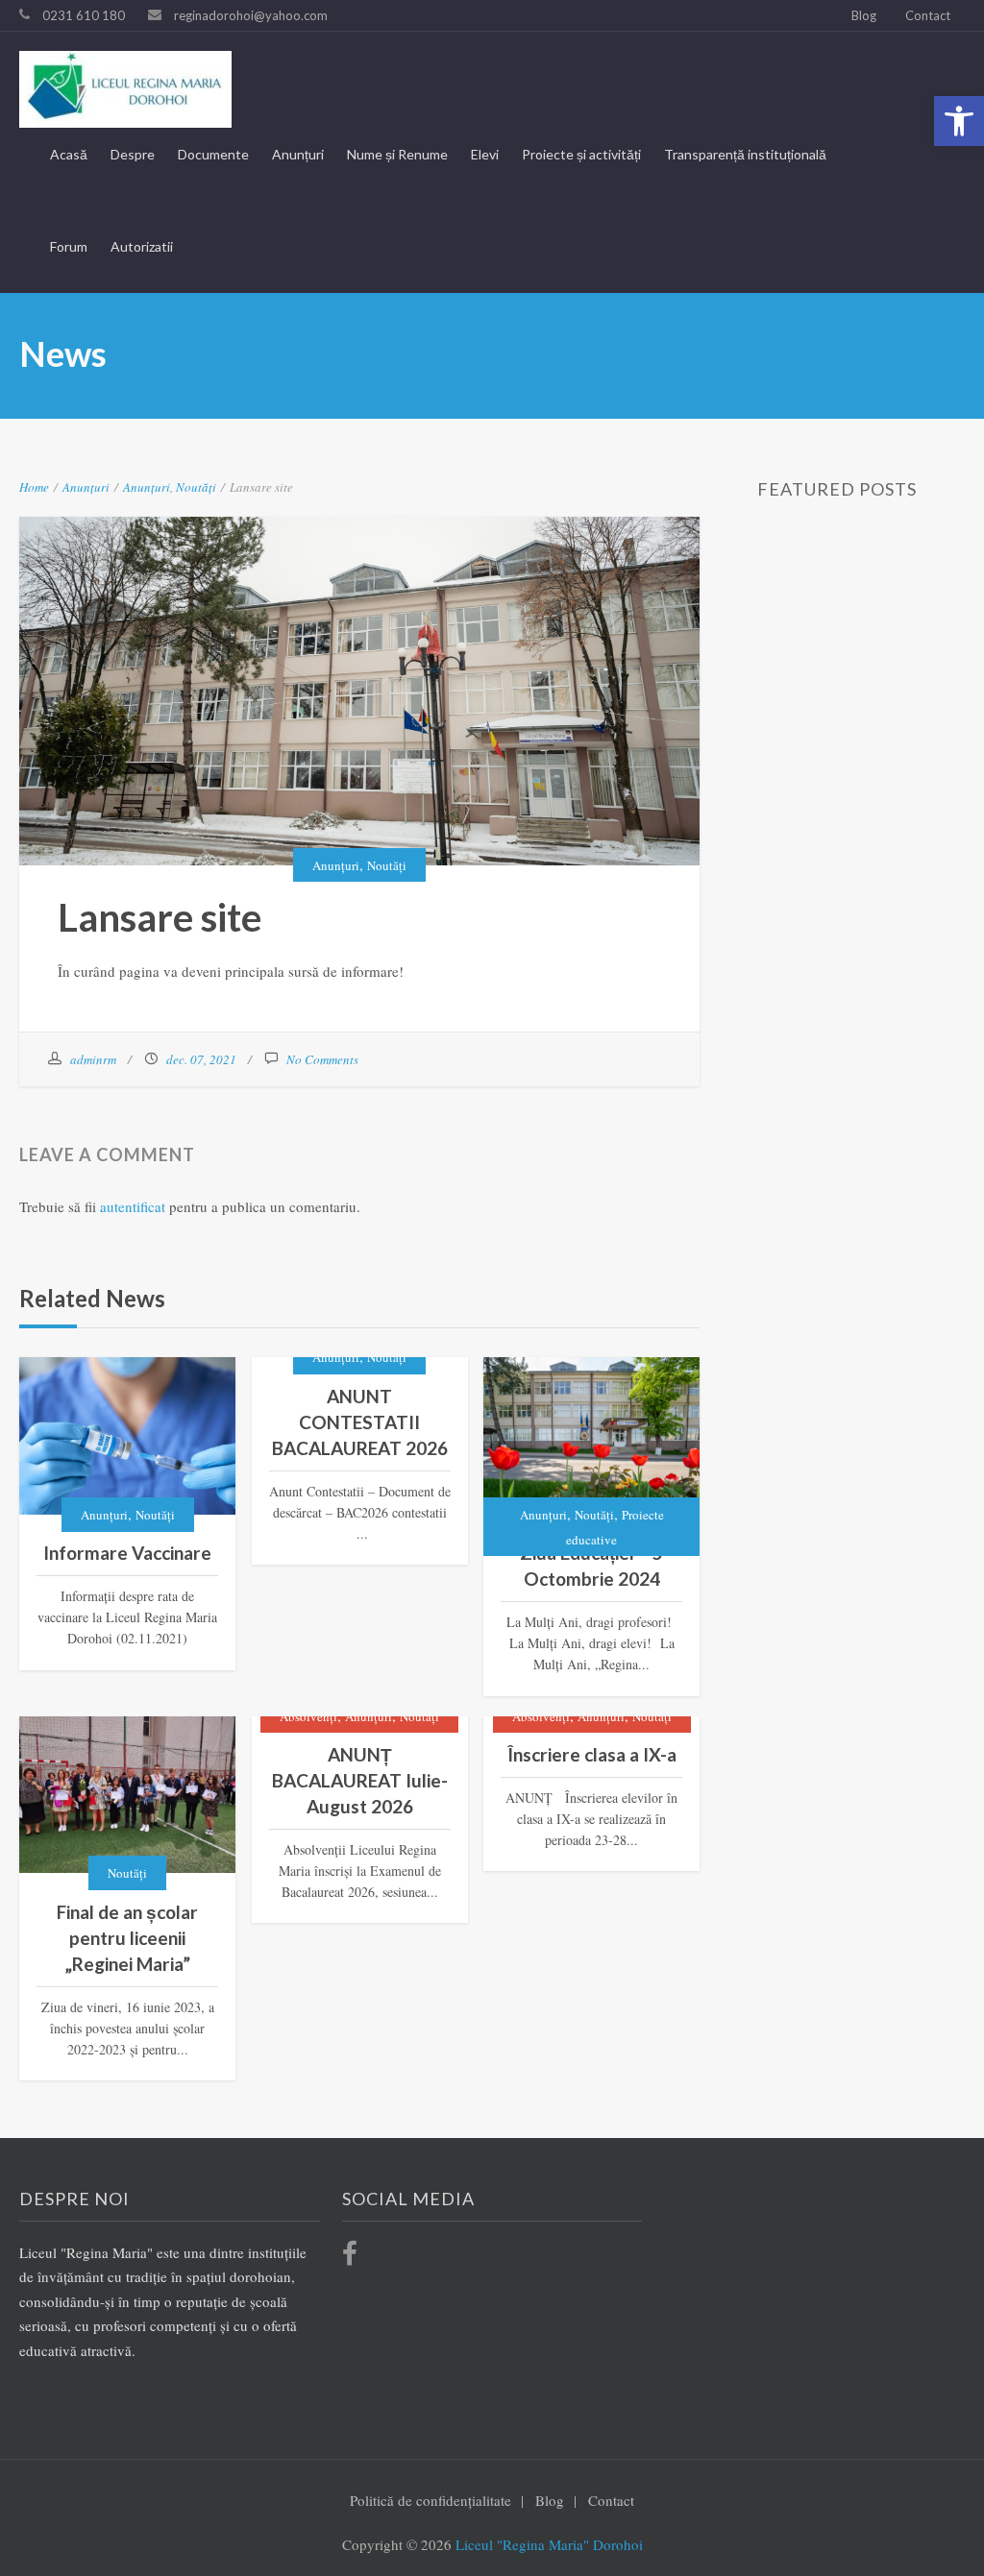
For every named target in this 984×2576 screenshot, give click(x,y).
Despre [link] (133, 154)
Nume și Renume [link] (397, 154)
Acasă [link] (69, 154)
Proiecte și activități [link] (581, 154)
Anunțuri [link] (298, 154)
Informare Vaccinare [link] (127, 1553)
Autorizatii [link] (142, 246)
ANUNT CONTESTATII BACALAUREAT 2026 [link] (360, 1422)
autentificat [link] (133, 1206)
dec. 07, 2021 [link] (201, 1059)
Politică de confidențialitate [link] (430, 2500)
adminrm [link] (93, 1059)
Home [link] (34, 487)
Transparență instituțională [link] (745, 154)
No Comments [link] (322, 1059)
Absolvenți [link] (308, 1716)
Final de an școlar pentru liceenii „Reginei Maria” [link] (127, 1938)
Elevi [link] (485, 154)
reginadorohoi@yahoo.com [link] (251, 15)
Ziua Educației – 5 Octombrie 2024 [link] (591, 1566)
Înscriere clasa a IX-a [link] (592, 1754)
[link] (959, 121)
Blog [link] (864, 15)
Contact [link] (928, 15)
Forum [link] (69, 246)
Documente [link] (213, 154)
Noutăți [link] (196, 487)
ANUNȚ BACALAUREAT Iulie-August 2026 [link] (360, 1780)
